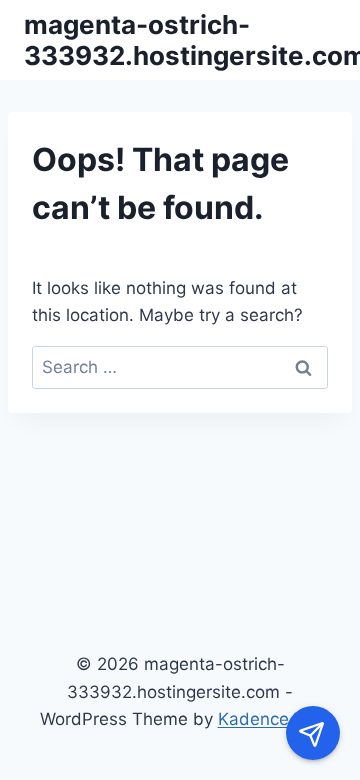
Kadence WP (269, 719)
